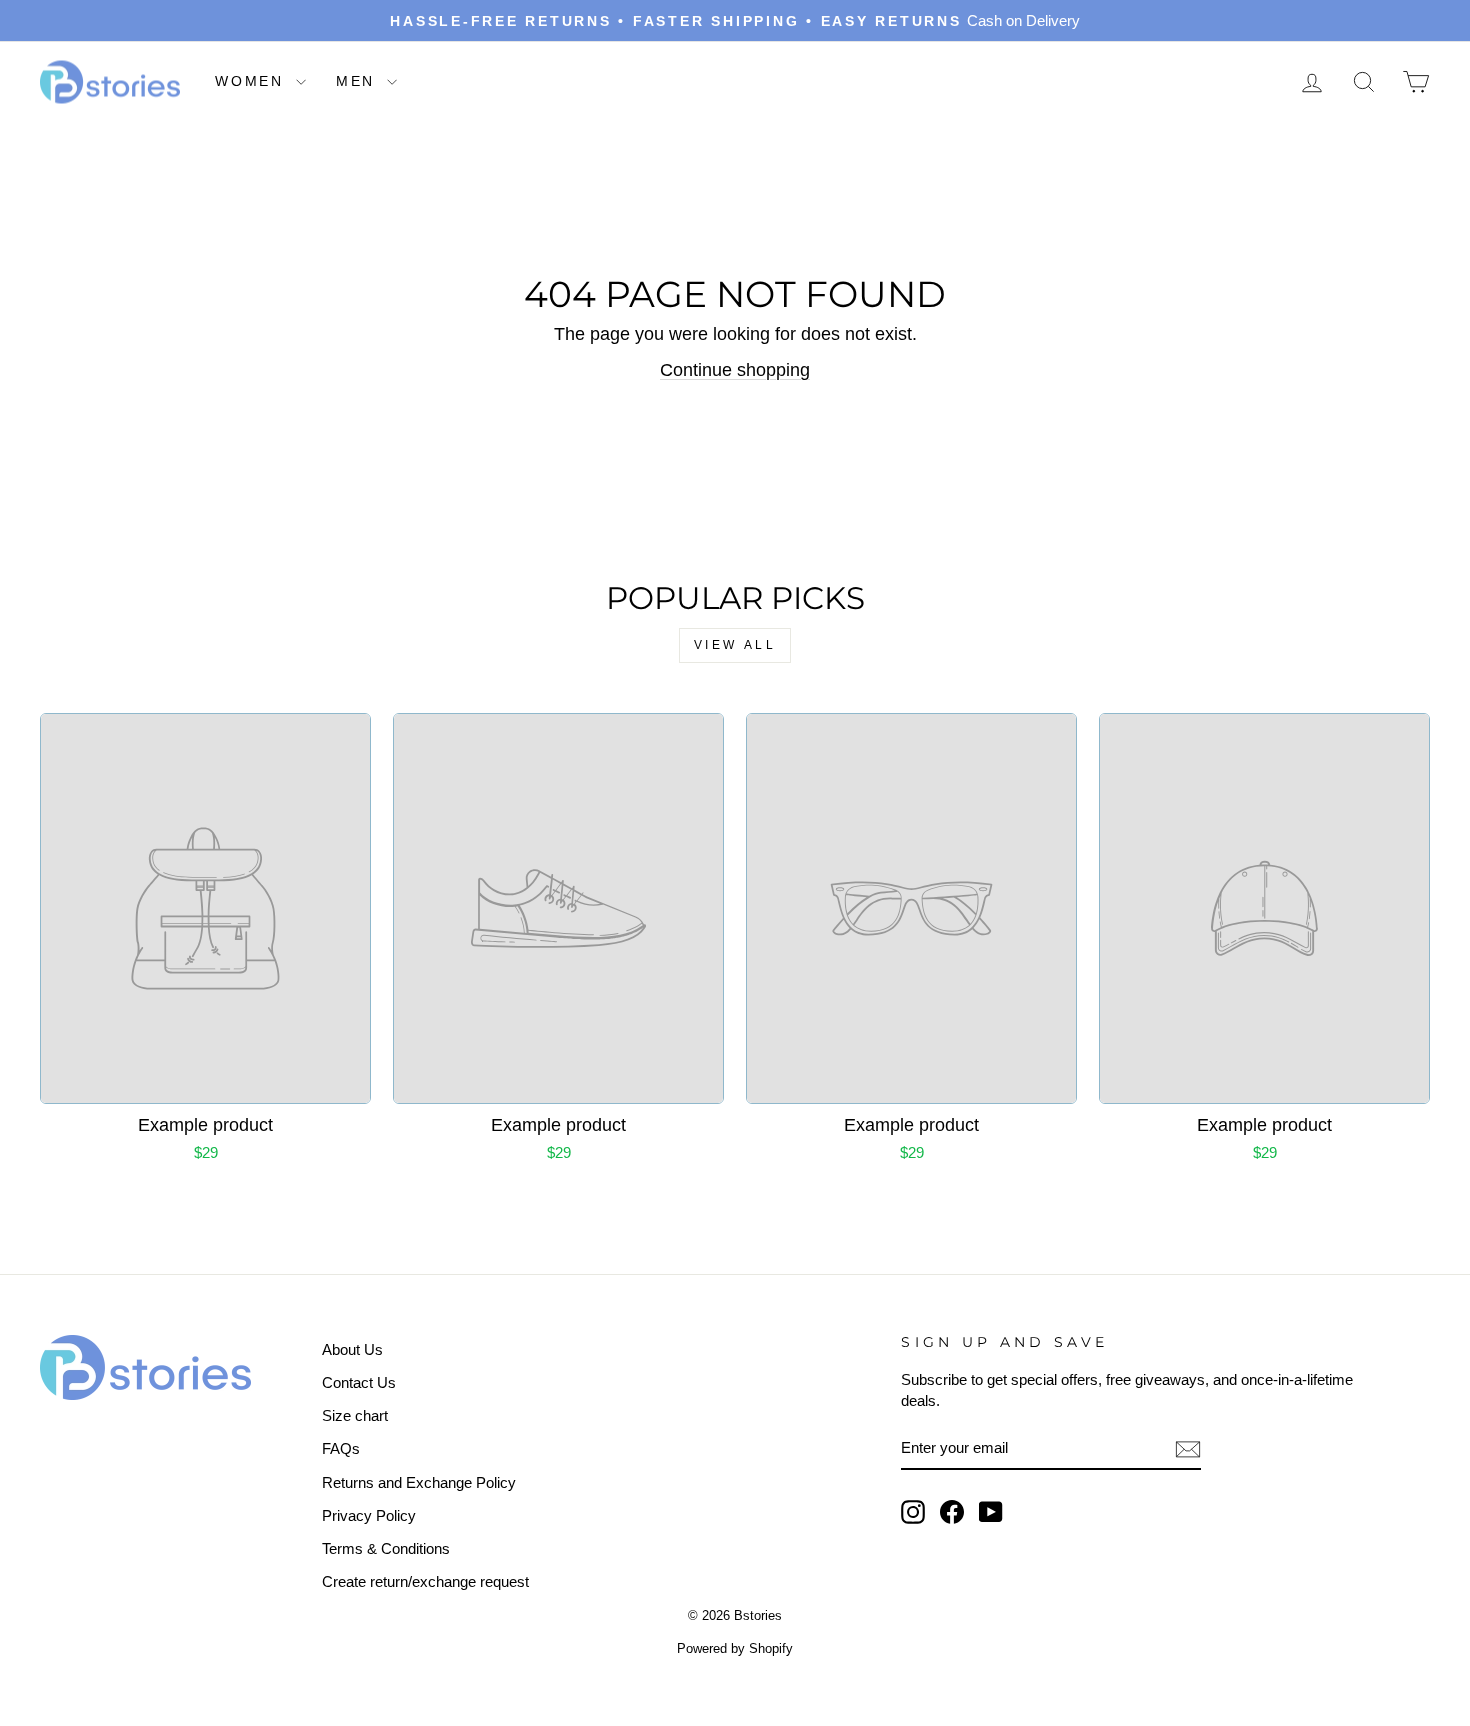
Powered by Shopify (735, 1649)
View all (735, 645)
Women (253, 81)
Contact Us (359, 1382)
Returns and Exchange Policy (419, 1482)
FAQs (341, 1448)
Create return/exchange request (425, 1581)
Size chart (355, 1415)
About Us (352, 1349)
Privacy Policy (369, 1515)
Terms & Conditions (386, 1548)
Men (359, 81)
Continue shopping (735, 370)
